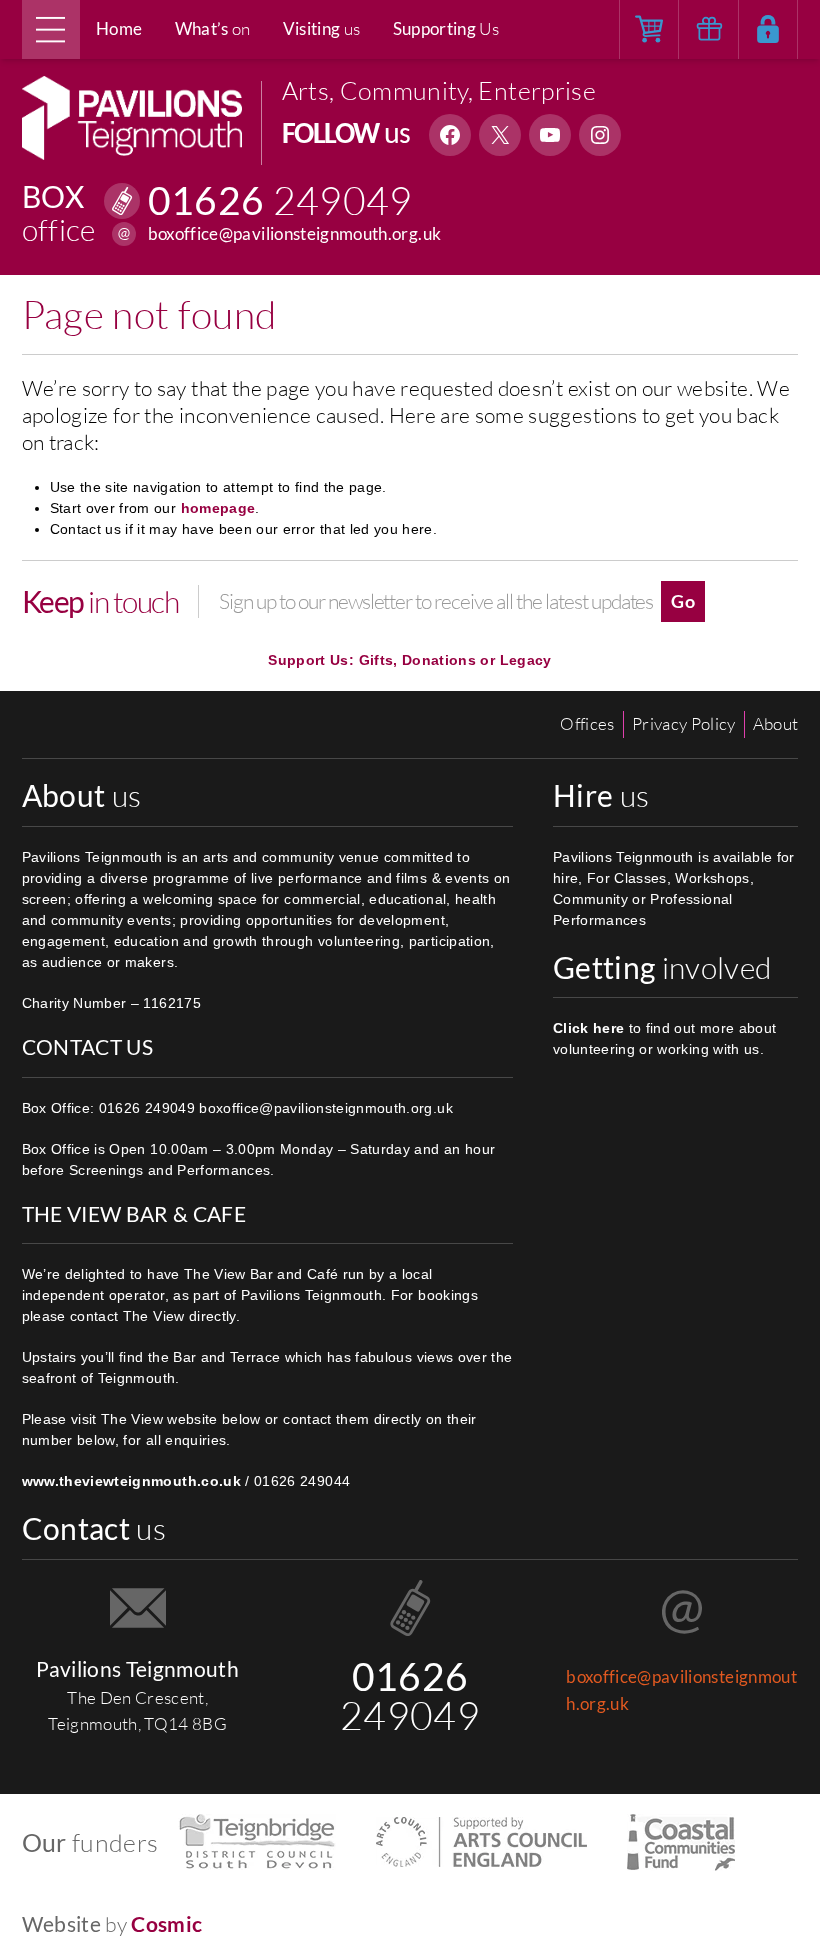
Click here (589, 1028)
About (776, 723)
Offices (587, 723)
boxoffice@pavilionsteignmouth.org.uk (295, 233)
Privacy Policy (684, 723)
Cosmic (166, 1924)
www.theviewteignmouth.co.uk (131, 1481)
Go (683, 601)
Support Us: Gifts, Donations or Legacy (409, 660)
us (322, 28)
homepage (218, 508)
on (213, 28)
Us (446, 28)
